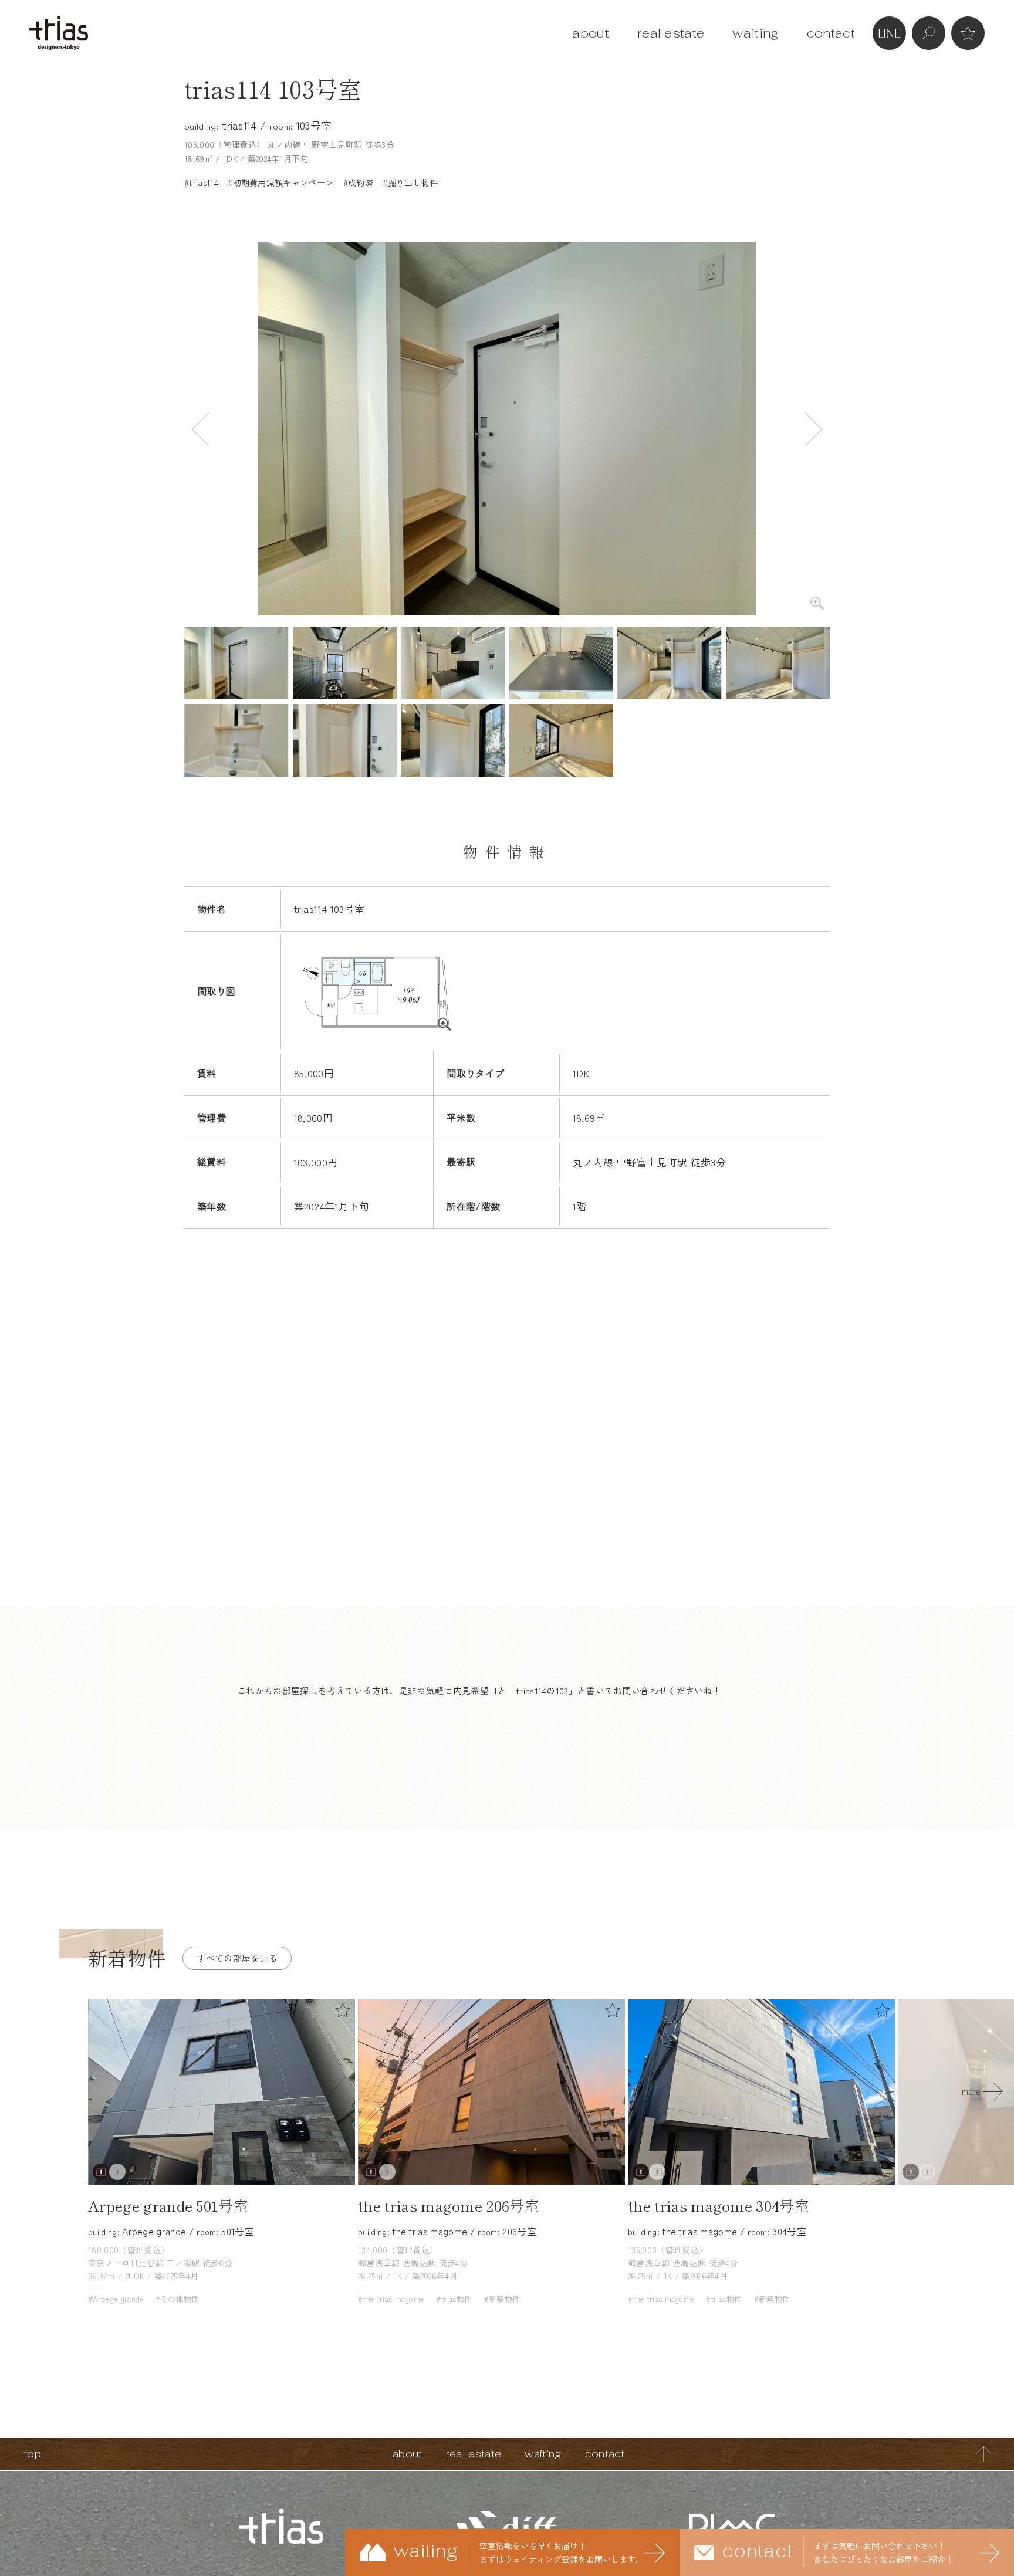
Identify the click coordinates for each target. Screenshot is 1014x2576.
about (591, 33)
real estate (671, 33)
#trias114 (201, 182)
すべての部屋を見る (237, 1958)
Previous (201, 429)
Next (813, 429)
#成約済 (358, 182)
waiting (755, 33)
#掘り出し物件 (410, 182)
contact (831, 33)
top (32, 2454)
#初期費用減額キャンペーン (280, 182)
